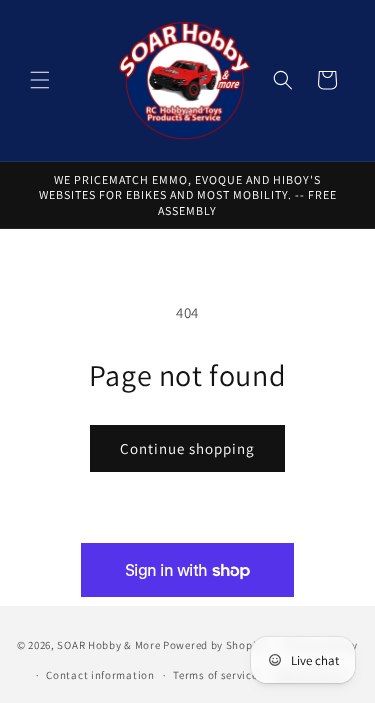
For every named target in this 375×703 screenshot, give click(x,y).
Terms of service (215, 675)
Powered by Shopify (214, 644)
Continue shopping (187, 448)
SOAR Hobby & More (108, 644)
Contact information (100, 675)
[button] (40, 80)
